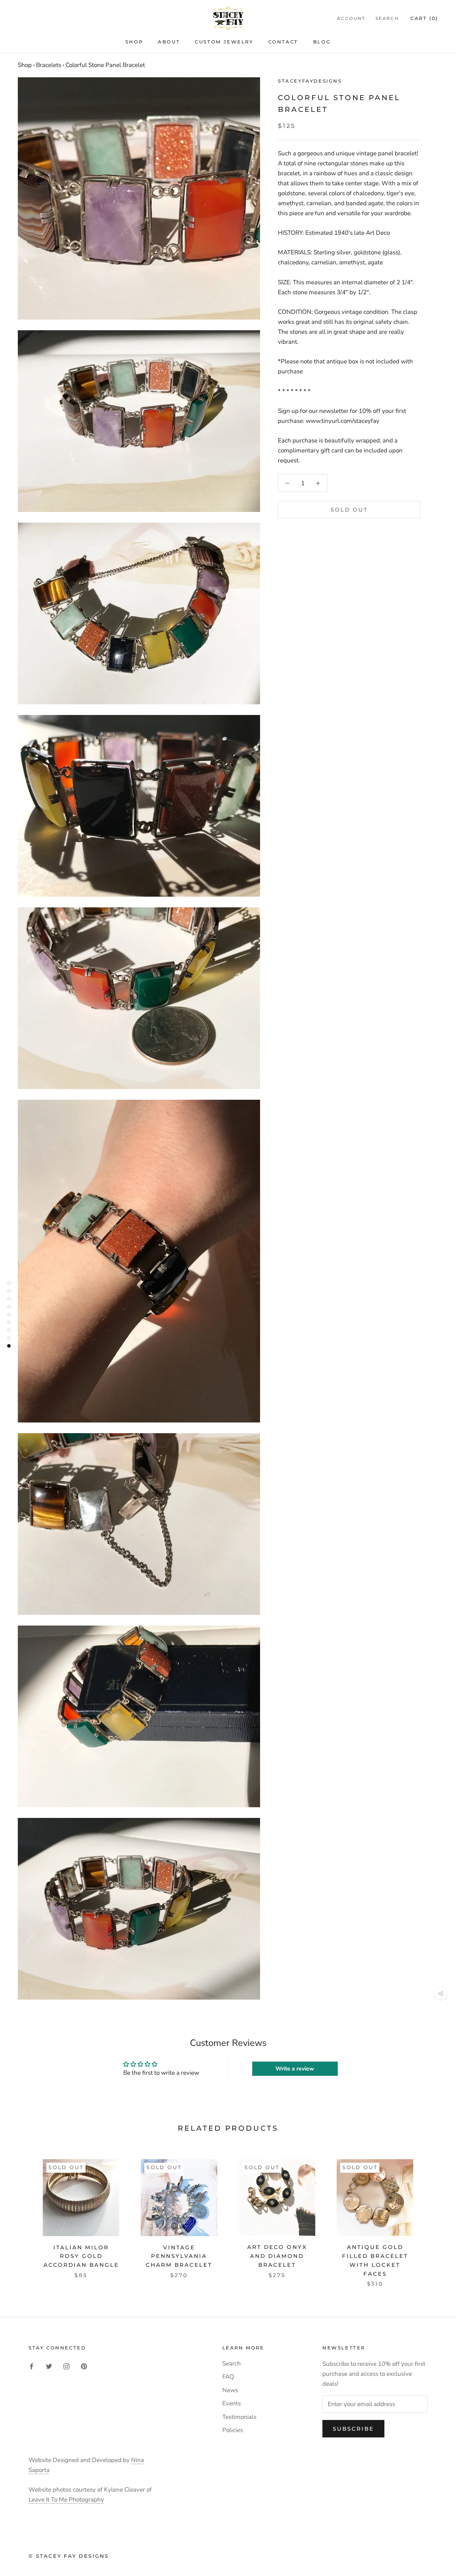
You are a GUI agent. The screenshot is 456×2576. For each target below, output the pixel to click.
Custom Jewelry (224, 42)
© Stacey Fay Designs (69, 2556)
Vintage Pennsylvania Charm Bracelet (179, 2256)
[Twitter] (49, 2366)
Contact (283, 42)
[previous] (22, 2216)
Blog (322, 42)
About (169, 42)
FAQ (228, 2377)
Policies (233, 2430)
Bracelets (49, 65)
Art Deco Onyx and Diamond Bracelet (277, 2256)
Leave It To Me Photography (66, 2500)
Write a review (295, 2069)
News (230, 2390)
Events (232, 2403)
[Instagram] (66, 2366)
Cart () (424, 18)
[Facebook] (32, 2366)
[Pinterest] (84, 2366)
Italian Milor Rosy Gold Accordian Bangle (81, 2256)
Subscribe (353, 2429)
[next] (434, 2216)
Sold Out (349, 510)
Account (351, 18)
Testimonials (239, 2417)
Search (387, 18)
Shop (134, 42)
